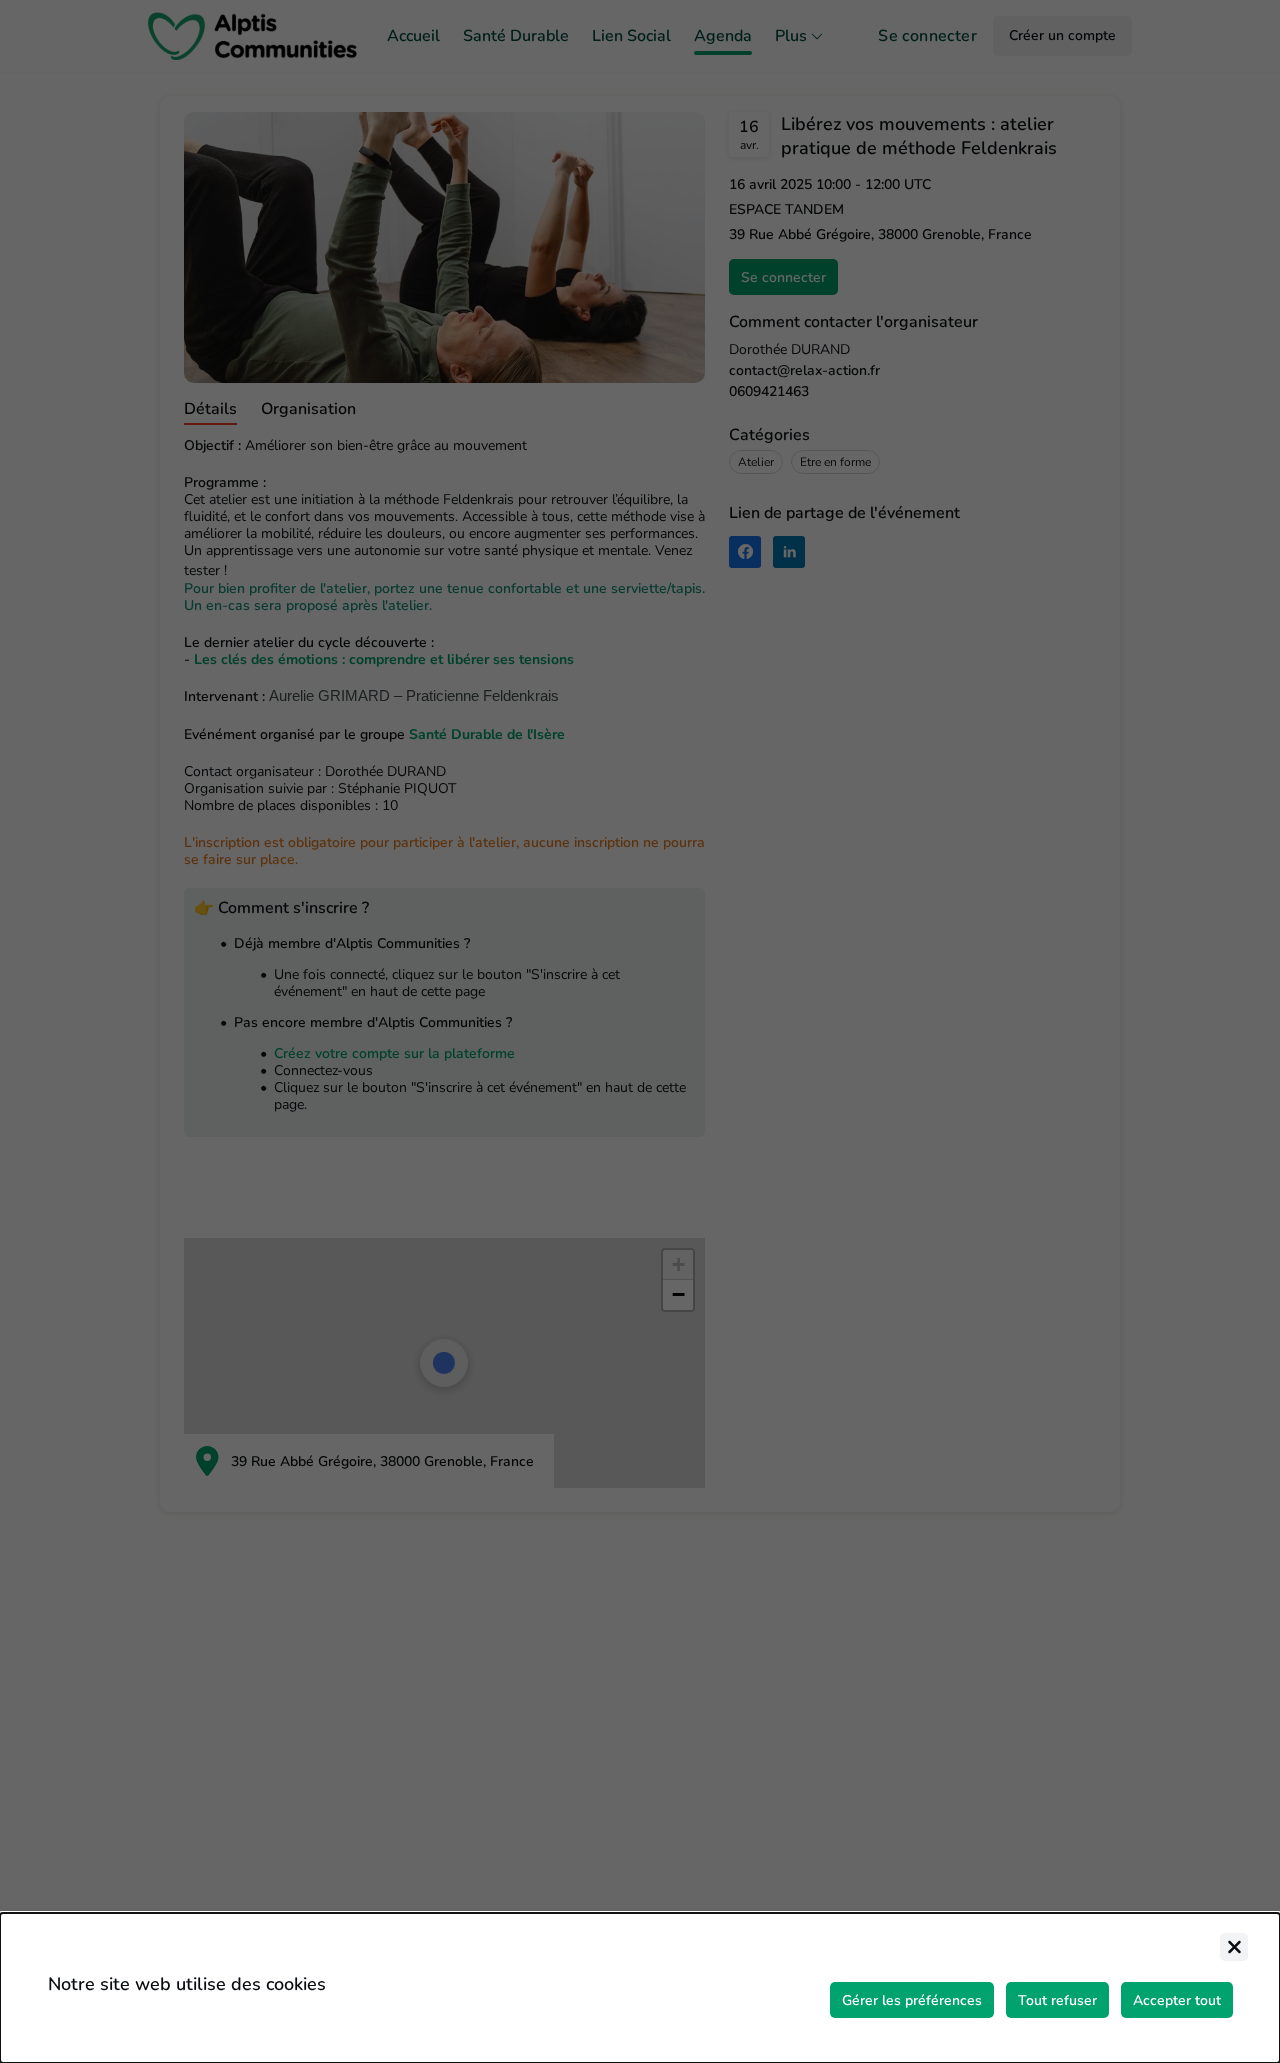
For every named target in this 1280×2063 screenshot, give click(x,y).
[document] (640, 1988)
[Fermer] (1234, 1947)
